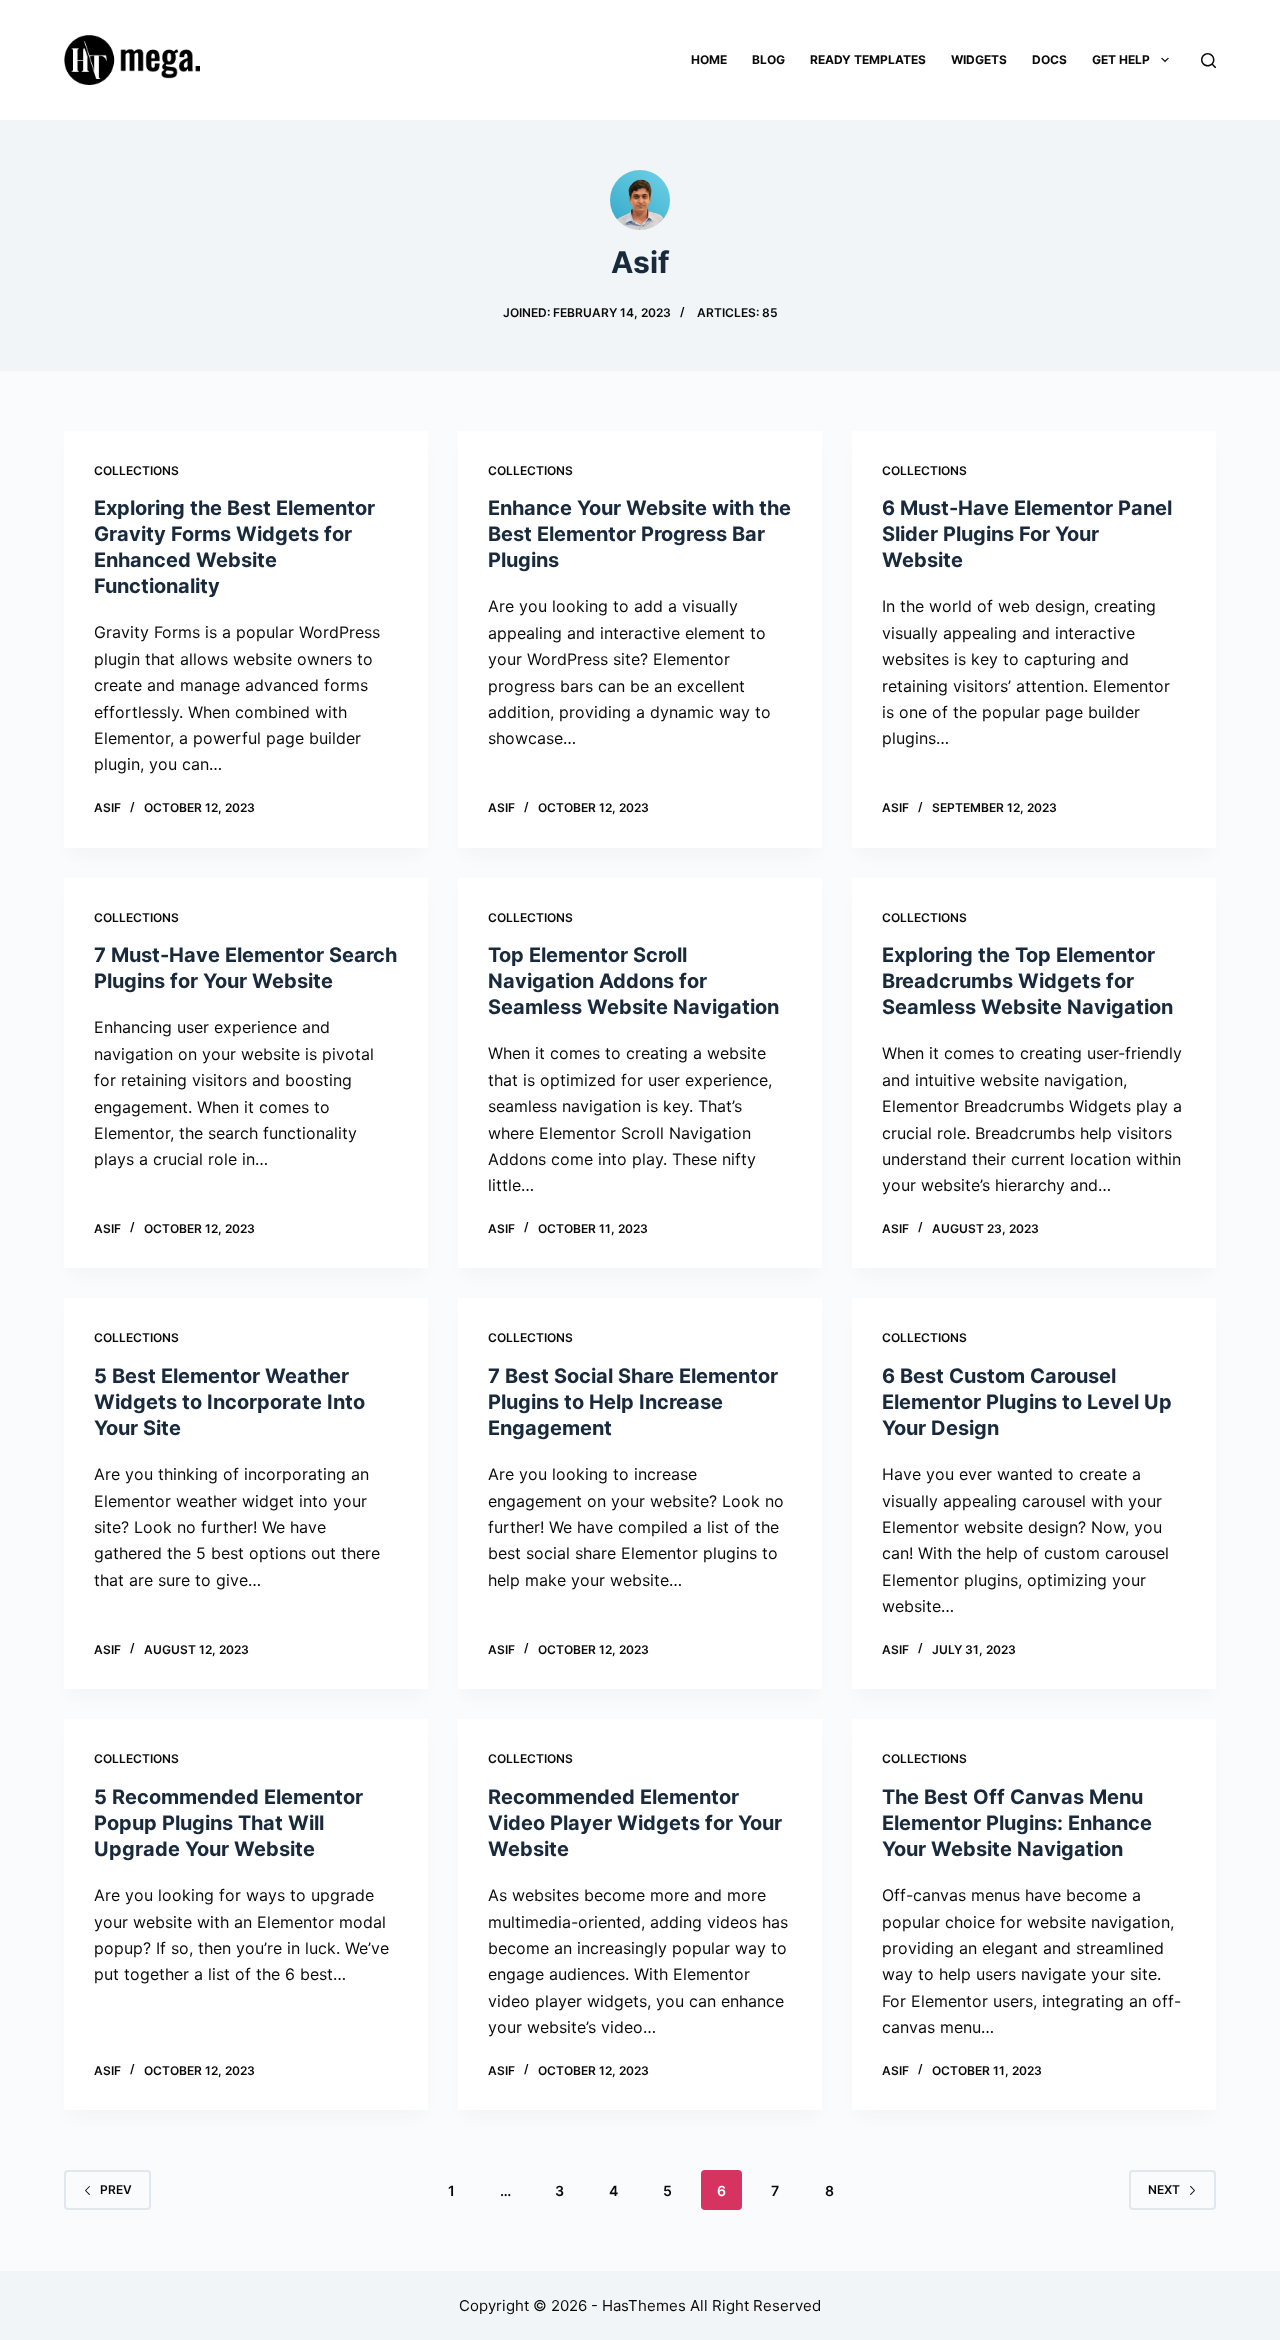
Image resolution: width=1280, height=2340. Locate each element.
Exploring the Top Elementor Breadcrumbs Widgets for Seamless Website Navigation (1027, 981)
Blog (768, 59)
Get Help (1121, 59)
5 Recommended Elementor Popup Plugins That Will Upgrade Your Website (228, 1823)
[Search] (1208, 60)
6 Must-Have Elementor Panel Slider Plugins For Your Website (1027, 534)
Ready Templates (868, 59)
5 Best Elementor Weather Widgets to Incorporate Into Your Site (229, 1402)
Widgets (979, 59)
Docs (1049, 59)
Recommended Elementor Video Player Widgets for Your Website (635, 1823)
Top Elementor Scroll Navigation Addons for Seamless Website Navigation (633, 981)
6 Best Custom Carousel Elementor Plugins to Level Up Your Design (1027, 1402)
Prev (116, 2189)
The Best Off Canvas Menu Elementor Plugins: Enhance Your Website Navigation (1017, 1823)
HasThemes (644, 2305)
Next (1164, 2189)
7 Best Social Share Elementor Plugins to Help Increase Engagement (633, 1402)
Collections (136, 470)
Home (709, 59)
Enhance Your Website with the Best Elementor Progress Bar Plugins (639, 534)
